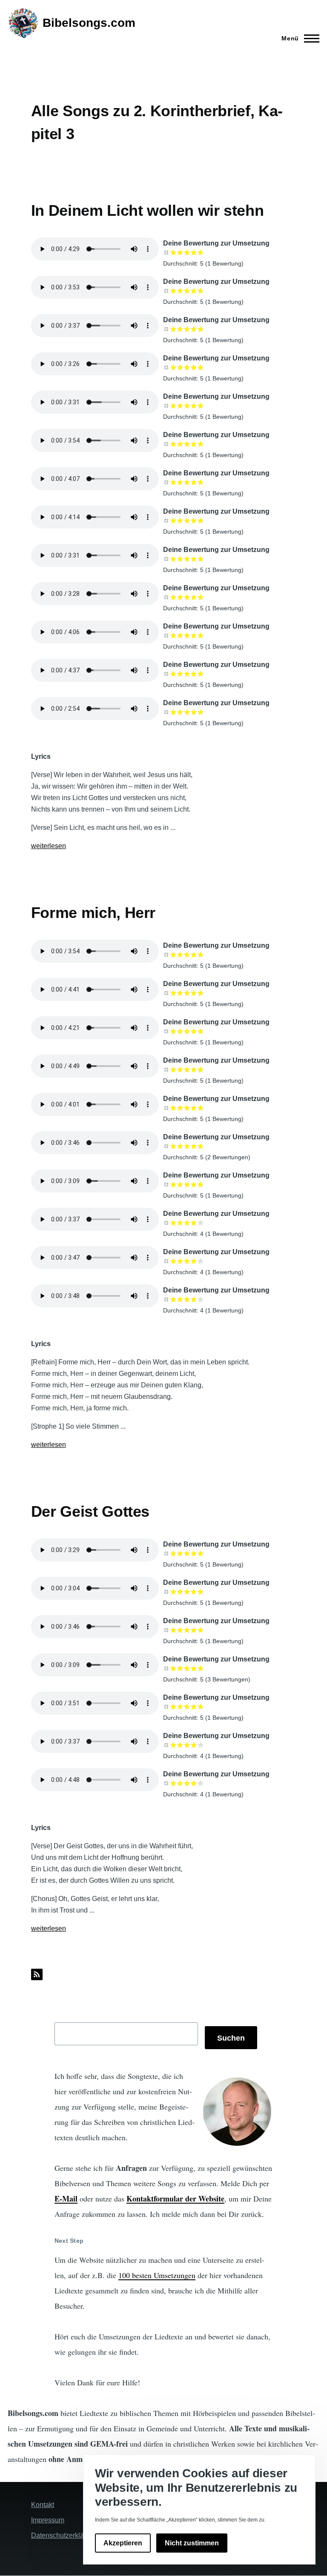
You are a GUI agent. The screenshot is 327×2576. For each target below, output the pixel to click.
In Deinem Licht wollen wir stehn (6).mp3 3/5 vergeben (187, 444)
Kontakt (43, 2505)
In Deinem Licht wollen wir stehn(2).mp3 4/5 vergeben (194, 597)
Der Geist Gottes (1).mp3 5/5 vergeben (201, 1553)
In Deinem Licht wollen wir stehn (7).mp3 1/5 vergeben (173, 482)
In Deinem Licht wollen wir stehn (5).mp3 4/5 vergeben (194, 406)
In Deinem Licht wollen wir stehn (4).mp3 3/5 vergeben (187, 367)
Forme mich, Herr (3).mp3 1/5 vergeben (173, 993)
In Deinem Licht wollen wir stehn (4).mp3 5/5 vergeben (201, 367)
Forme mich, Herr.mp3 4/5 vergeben (194, 1108)
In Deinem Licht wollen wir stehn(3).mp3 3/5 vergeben (187, 635)
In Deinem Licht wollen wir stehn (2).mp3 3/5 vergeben (187, 291)
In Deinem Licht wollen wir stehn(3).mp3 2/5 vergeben (180, 635)
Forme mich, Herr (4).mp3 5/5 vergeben (201, 955)
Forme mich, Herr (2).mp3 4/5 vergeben (194, 1031)
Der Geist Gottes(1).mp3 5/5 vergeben (201, 1707)
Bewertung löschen (166, 252)
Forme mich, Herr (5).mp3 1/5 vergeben (173, 1184)
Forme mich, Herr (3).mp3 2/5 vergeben (180, 993)
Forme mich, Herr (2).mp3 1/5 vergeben (173, 1031)
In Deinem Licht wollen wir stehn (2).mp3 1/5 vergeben (173, 291)
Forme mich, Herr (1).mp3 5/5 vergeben (201, 1069)
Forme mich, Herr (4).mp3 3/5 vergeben (187, 955)
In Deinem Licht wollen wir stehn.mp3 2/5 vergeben (180, 520)
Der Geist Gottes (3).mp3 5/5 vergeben (201, 1630)
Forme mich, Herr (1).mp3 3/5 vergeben (187, 1069)
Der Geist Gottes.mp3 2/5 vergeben (180, 1668)
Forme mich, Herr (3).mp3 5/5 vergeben (201, 993)
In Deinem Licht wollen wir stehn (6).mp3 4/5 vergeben (194, 444)
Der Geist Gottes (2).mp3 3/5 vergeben (187, 1592)
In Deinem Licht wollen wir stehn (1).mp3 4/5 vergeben (194, 252)
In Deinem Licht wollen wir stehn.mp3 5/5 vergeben (201, 520)
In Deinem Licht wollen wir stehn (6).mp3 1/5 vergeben (173, 444)
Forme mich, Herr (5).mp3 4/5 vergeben (194, 1184)
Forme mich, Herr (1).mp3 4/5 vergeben (194, 1069)
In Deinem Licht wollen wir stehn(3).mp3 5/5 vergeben (201, 635)
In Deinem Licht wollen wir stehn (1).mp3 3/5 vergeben (187, 252)
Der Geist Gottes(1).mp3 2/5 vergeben (180, 1707)
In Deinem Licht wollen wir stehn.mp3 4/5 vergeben (194, 520)
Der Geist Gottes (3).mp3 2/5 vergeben (180, 1630)
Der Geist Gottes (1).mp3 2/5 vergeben (180, 1553)
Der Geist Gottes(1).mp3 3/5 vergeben (187, 1707)
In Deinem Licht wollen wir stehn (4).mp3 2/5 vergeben (180, 367)
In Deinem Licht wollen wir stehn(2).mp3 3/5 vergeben (187, 597)
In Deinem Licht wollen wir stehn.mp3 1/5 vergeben (173, 520)
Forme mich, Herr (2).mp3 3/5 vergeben (187, 1031)
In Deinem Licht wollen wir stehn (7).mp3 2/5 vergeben (180, 482)
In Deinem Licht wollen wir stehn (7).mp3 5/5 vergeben (201, 482)
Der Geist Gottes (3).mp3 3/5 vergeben (187, 1630)
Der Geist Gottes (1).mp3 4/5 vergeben (194, 1553)
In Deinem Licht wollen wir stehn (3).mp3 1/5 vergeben (173, 329)
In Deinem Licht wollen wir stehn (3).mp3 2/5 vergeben (180, 329)
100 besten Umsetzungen (157, 2275)
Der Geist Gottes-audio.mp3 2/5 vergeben (180, 1783)
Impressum (48, 2520)
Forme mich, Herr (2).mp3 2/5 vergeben (180, 1031)
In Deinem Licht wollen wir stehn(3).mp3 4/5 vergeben (194, 635)
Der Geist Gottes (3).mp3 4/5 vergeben (194, 1630)
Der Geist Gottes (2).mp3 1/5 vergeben (173, 1592)
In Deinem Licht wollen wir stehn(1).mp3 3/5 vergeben (187, 559)
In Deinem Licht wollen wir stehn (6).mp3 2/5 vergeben (180, 444)
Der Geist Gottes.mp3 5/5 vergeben (201, 1668)
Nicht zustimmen (192, 2543)
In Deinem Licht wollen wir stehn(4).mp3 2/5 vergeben (180, 674)
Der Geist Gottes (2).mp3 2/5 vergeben (180, 1592)
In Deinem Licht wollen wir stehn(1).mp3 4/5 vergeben (194, 559)
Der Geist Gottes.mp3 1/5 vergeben (173, 1668)
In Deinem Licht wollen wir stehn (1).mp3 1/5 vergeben (173, 252)
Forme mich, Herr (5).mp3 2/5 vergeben (180, 1184)
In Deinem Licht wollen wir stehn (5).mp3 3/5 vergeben (187, 406)
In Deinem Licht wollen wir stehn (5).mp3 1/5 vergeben (173, 406)
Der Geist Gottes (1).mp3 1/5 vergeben (173, 1553)
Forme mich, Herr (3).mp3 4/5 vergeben (194, 993)
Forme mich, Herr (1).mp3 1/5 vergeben (173, 1069)
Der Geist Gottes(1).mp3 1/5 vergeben (173, 1707)
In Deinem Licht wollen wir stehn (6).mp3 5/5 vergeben (201, 444)
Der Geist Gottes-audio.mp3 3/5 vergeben (187, 1783)
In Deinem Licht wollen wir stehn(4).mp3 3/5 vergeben (187, 674)
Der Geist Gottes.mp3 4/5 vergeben (194, 1668)
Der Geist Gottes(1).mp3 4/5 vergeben (194, 1707)
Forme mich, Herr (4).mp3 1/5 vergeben (173, 955)
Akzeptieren (123, 2543)
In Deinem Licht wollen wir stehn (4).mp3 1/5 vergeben (173, 367)
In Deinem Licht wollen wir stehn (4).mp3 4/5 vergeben (194, 367)
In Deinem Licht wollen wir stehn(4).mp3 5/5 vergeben (201, 674)
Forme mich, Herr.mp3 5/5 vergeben (201, 1108)
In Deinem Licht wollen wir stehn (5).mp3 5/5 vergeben (201, 406)
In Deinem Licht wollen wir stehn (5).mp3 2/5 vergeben (180, 406)
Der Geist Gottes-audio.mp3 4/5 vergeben (194, 1783)
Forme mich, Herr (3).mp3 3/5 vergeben (187, 993)
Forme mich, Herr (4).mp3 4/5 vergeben (194, 955)
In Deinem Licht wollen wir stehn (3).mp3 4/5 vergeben (194, 329)
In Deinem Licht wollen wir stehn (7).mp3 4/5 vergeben (194, 482)
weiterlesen (49, 846)
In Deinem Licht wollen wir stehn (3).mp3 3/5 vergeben (187, 329)
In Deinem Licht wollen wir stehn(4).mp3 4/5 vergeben (194, 674)
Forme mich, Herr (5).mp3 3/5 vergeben (187, 1184)
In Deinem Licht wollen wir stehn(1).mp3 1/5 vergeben (173, 559)
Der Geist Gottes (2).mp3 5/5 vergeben (201, 1592)
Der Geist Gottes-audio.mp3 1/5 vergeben (173, 1783)
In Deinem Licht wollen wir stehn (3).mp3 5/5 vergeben (201, 329)
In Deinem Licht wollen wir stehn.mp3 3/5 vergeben (187, 520)
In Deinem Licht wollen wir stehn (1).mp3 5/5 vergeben (201, 252)
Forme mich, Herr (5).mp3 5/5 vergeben (201, 1184)
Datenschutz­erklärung (64, 2535)
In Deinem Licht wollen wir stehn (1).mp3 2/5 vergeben (180, 252)
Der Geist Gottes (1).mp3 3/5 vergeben (187, 1553)
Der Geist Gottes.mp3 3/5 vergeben (187, 1668)
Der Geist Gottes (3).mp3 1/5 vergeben (173, 1630)
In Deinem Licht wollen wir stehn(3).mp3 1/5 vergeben (173, 635)
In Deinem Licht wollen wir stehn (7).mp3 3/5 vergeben (187, 482)
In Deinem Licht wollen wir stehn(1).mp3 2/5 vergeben (180, 559)
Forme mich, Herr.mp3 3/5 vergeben (187, 1108)
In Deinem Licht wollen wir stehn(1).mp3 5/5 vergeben (201, 559)
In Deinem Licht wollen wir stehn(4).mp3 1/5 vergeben (173, 674)
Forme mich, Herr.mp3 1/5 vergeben (173, 1108)
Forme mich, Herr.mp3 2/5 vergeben (180, 1108)
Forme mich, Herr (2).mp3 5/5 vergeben (201, 1031)
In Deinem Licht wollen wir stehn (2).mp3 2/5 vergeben (180, 291)
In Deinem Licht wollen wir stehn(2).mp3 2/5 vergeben (180, 597)
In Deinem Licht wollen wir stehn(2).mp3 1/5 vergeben (173, 597)
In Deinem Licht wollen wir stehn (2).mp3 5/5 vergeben (201, 291)
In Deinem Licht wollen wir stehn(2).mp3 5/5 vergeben (201, 597)
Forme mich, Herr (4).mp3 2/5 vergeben (180, 955)
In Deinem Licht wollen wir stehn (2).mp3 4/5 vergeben (194, 291)
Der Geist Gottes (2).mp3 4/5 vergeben (194, 1592)
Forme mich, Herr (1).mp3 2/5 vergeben (180, 1069)
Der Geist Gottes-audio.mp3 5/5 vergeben (201, 1783)
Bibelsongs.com (89, 23)
